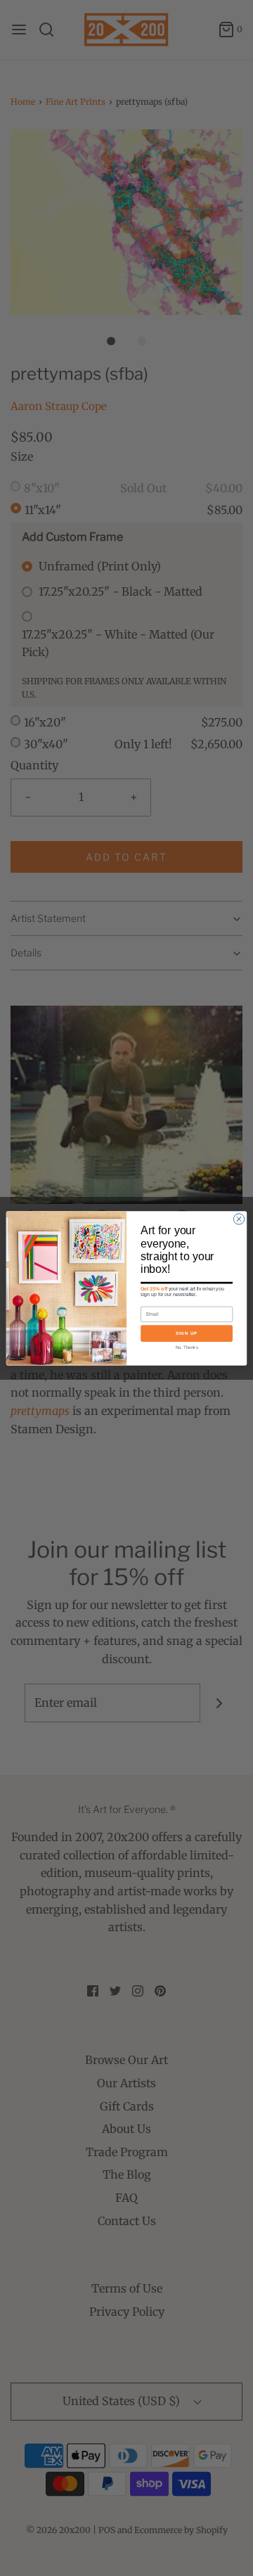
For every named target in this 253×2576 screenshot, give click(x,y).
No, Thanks (187, 1347)
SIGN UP (187, 1333)
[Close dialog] (239, 1218)
